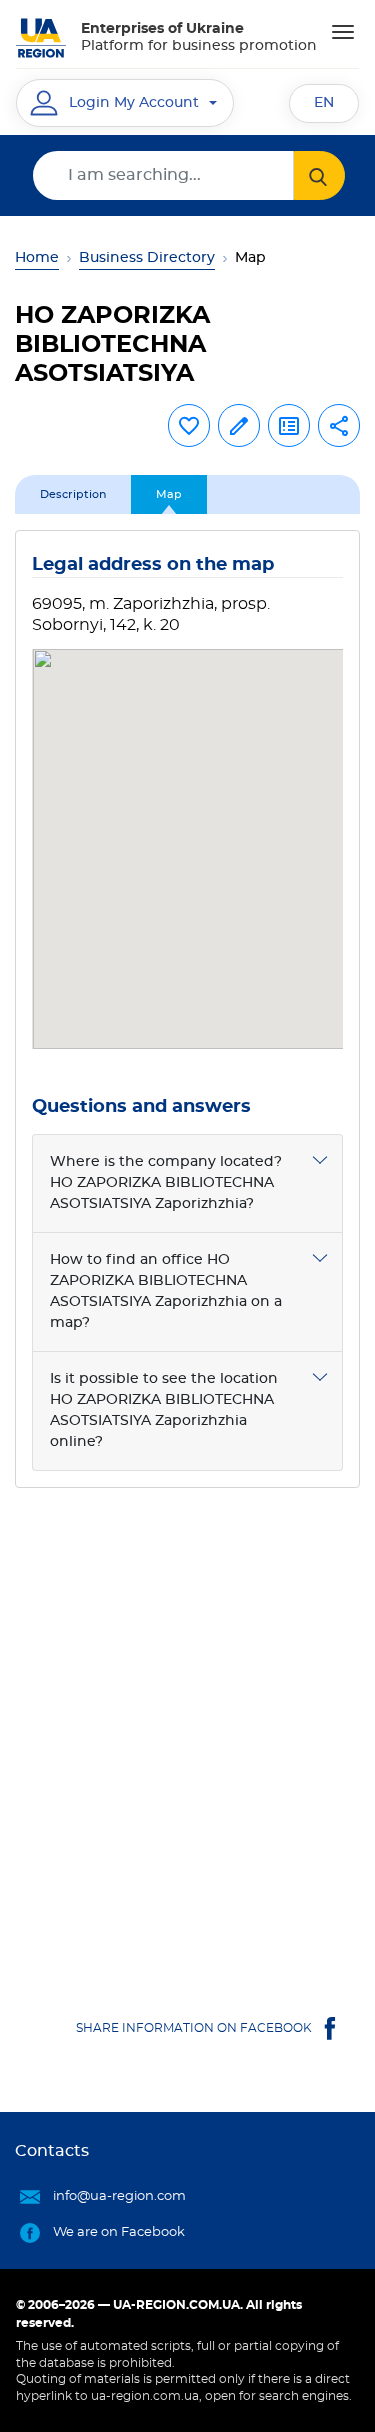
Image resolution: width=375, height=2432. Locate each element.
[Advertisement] (187, 1731)
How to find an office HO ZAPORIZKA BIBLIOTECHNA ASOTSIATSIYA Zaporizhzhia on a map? (166, 1291)
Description (73, 494)
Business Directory (147, 258)
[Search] (319, 175)
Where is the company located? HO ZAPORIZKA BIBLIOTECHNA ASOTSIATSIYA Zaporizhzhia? (166, 1183)
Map (169, 494)
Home (37, 258)
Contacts (52, 2151)
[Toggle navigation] (343, 32)
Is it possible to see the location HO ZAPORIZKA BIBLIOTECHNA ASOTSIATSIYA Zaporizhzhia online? (164, 1410)
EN (324, 103)
